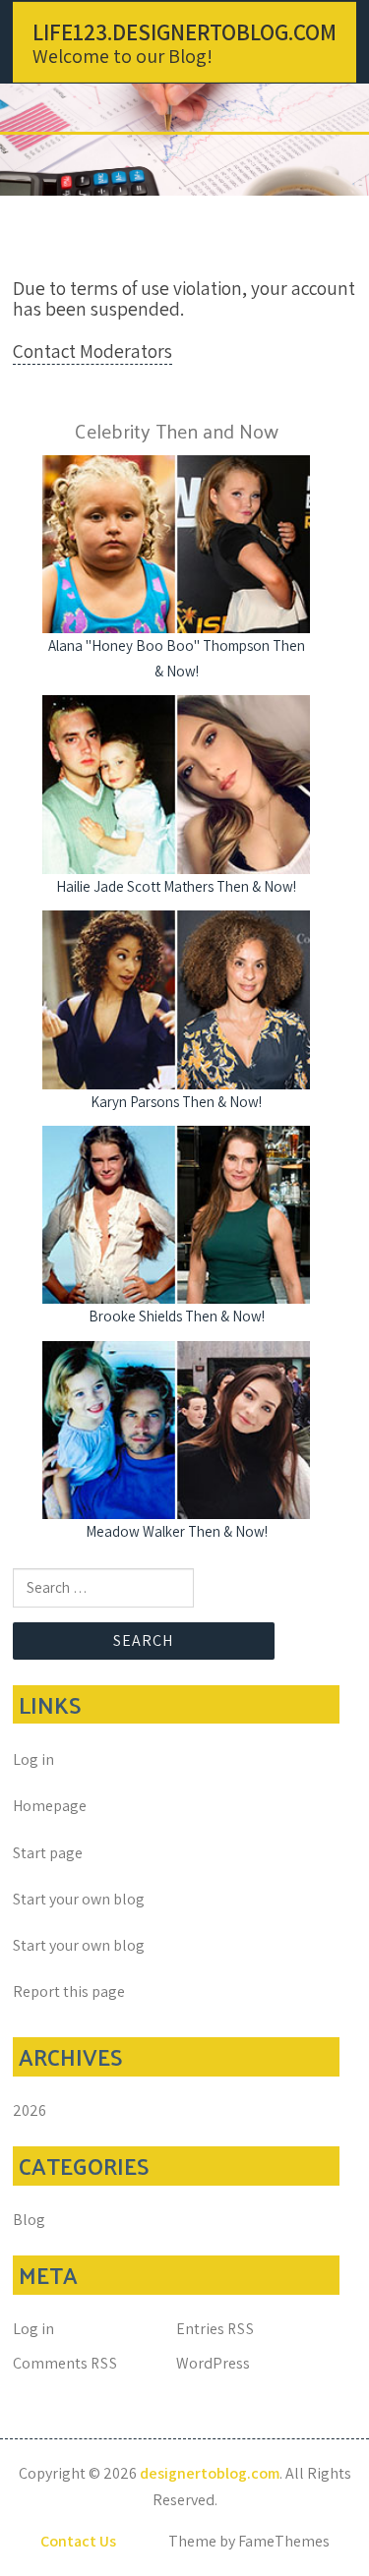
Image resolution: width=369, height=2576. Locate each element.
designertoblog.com (210, 2473)
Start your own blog (79, 1899)
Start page (48, 1853)
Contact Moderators (92, 351)
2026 (30, 2110)
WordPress (213, 2363)
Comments (65, 2363)
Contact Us (78, 2541)
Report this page (69, 1991)
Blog (29, 2220)
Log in (33, 1759)
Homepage (50, 1806)
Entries (215, 2329)
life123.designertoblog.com (184, 31)
